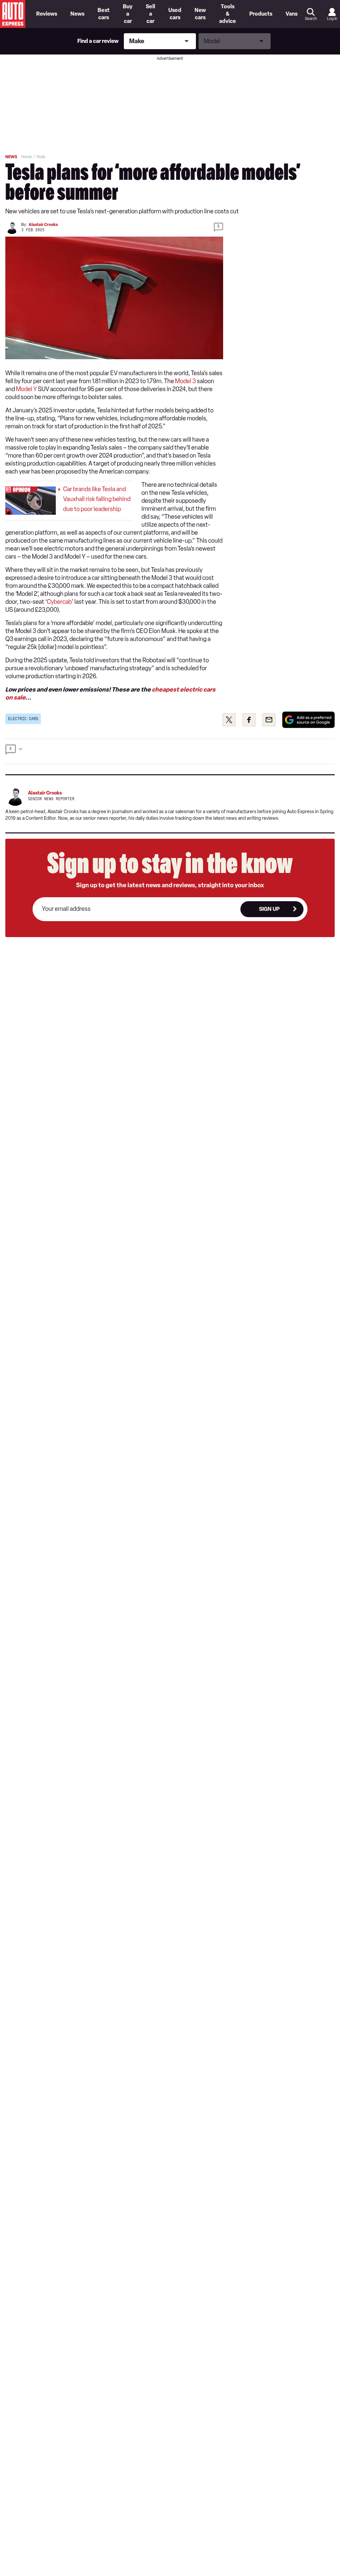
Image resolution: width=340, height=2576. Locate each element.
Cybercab (59, 602)
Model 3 (185, 381)
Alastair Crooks (43, 225)
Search (311, 19)
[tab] (170, 751)
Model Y (26, 389)
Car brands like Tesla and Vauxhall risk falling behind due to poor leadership (97, 499)
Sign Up (269, 909)
